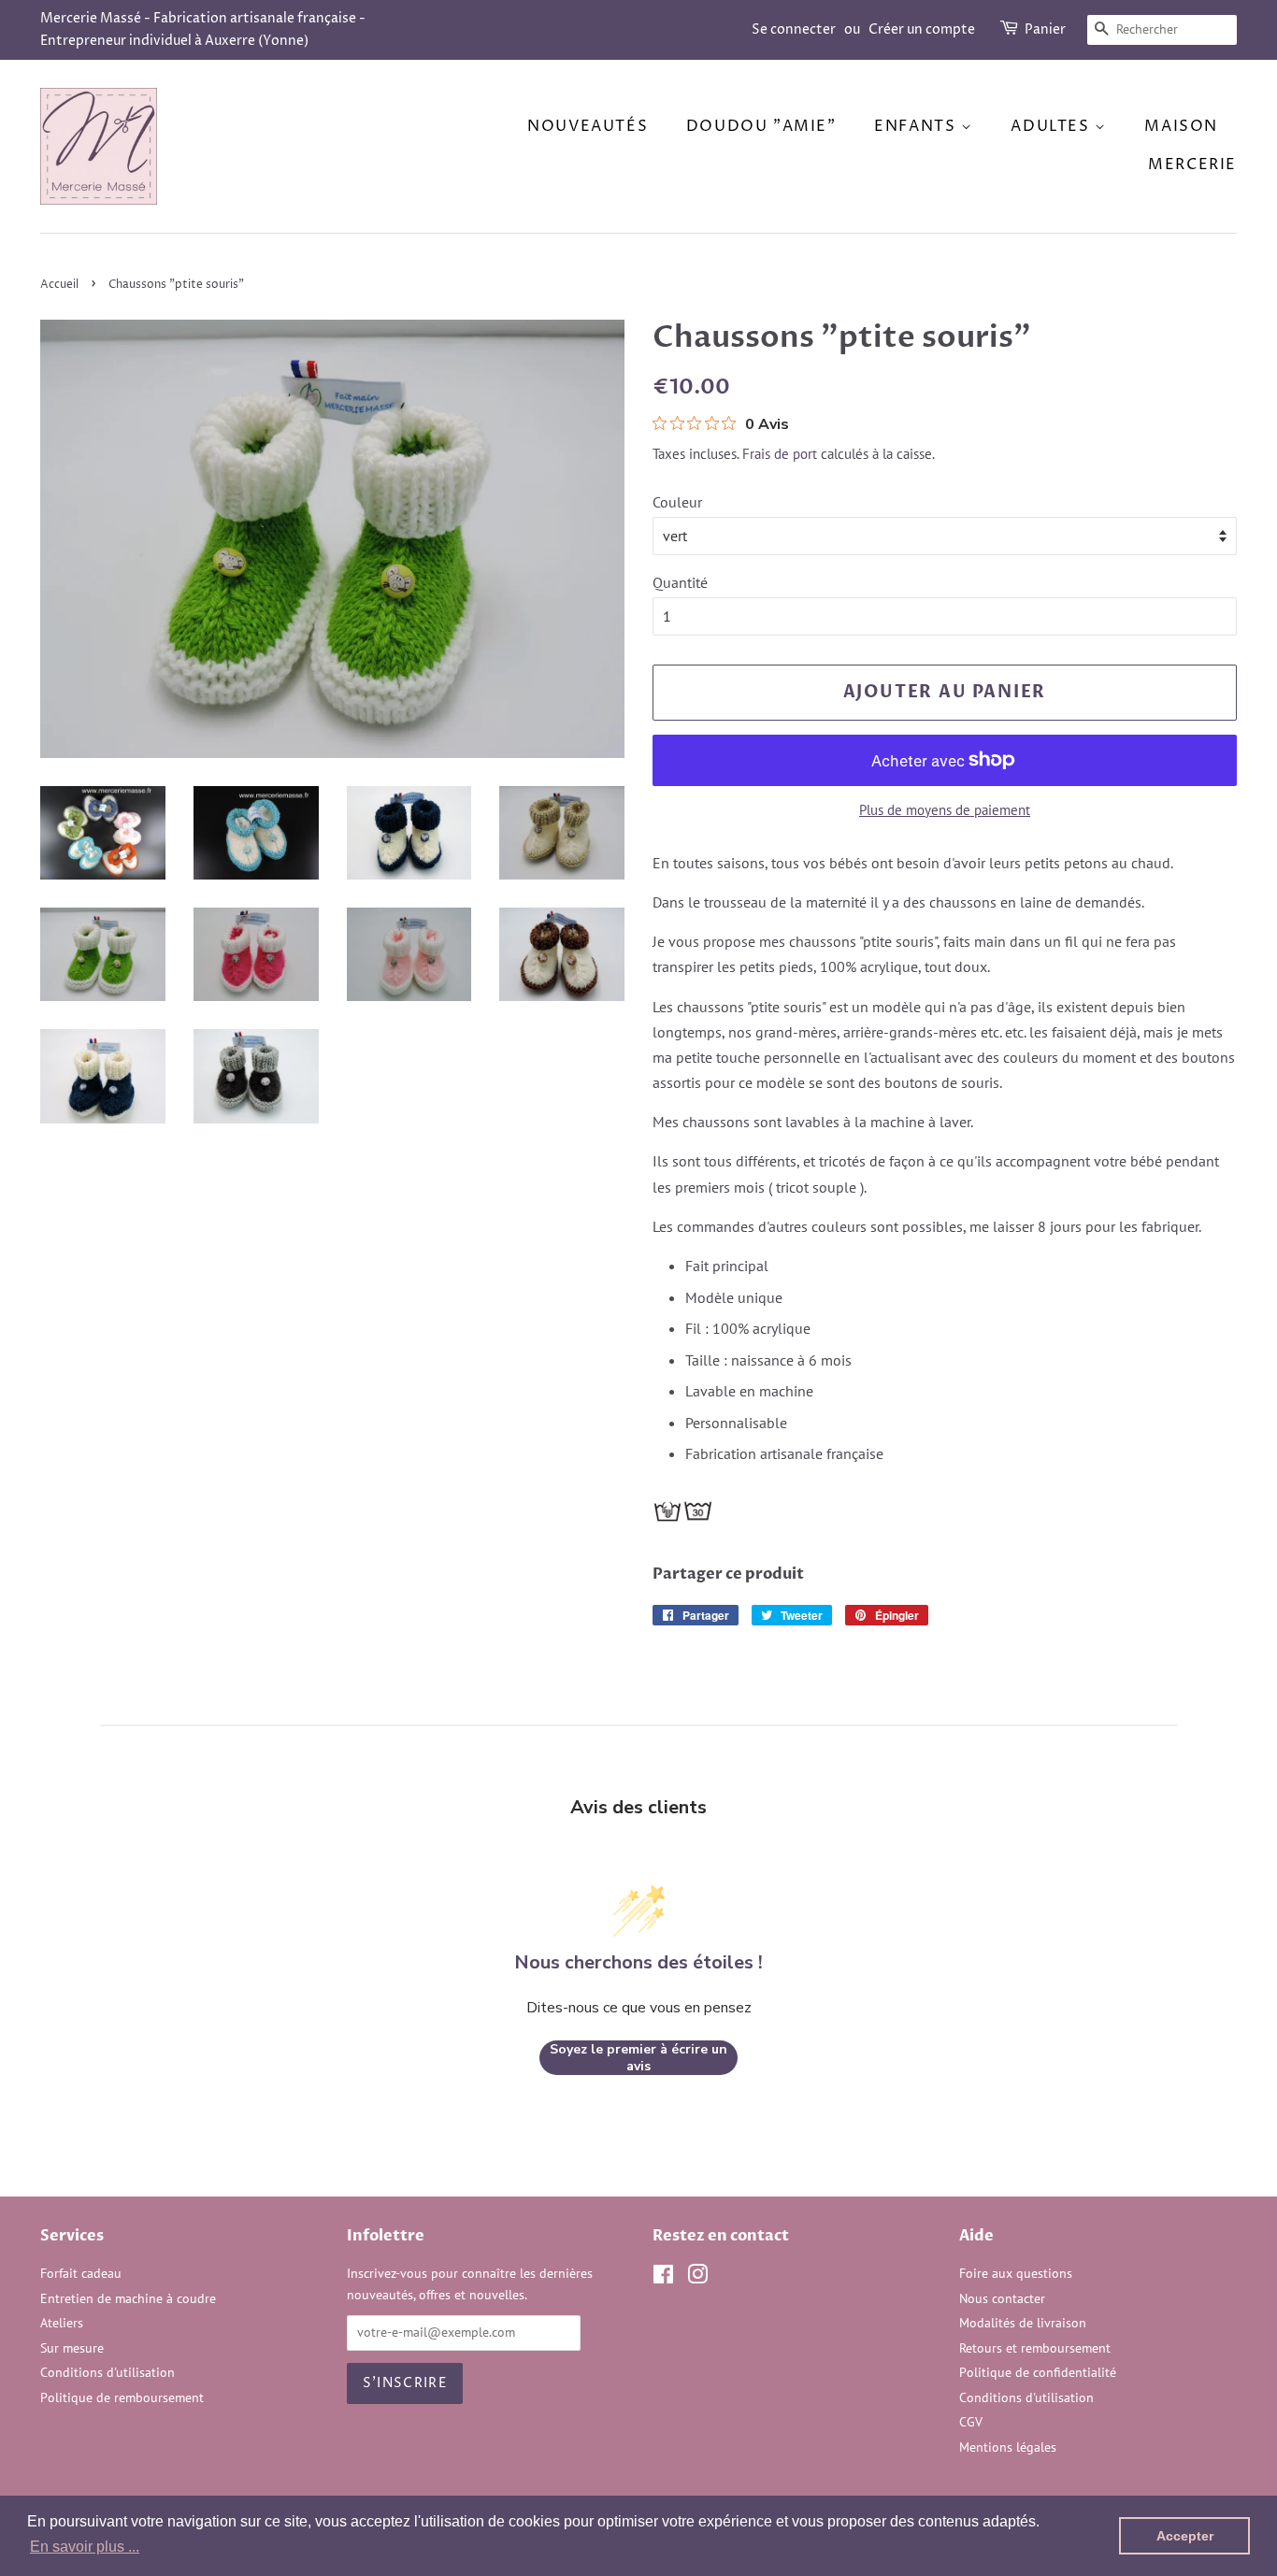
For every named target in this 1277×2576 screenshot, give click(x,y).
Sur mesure (72, 2348)
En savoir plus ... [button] (85, 2547)
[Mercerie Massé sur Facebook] (663, 2278)
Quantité (680, 582)
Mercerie (1192, 165)
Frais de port (780, 454)
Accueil (59, 285)
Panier (1045, 29)
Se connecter (794, 29)
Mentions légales (1008, 2447)
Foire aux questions (1016, 2273)
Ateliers (62, 2323)
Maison (1181, 126)
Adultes (1053, 126)
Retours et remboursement (1035, 2348)
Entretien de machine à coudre (128, 2298)
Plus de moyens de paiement (945, 810)
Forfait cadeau (81, 2273)
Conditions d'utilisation (108, 2372)
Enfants (918, 126)
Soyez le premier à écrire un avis (638, 2058)
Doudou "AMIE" (761, 126)
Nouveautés (588, 126)
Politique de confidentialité (1038, 2372)
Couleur (677, 502)
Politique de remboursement (122, 2397)
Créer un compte (922, 29)
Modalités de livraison (1023, 2323)
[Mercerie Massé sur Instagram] (697, 2278)
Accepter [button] (1185, 2536)
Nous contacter (1002, 2298)
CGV (971, 2422)
